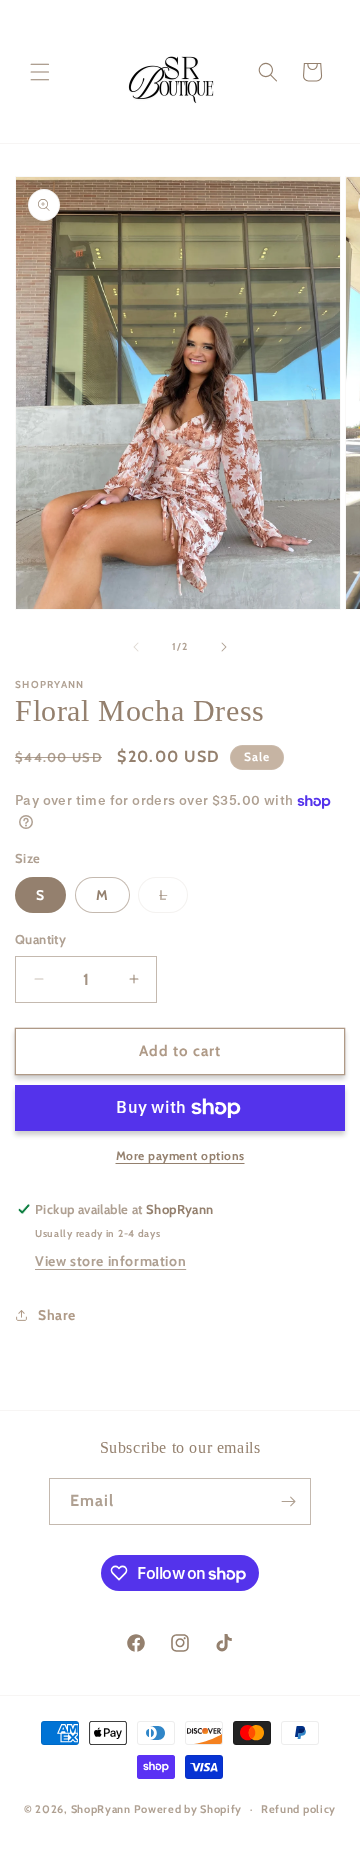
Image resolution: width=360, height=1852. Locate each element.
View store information (110, 1261)
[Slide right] (224, 647)
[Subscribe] (288, 1501)
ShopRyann (101, 1809)
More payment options (180, 1155)
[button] (40, 72)
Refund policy (298, 1809)
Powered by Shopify (188, 1809)
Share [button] (57, 1315)
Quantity (40, 939)
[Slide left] (136, 647)
